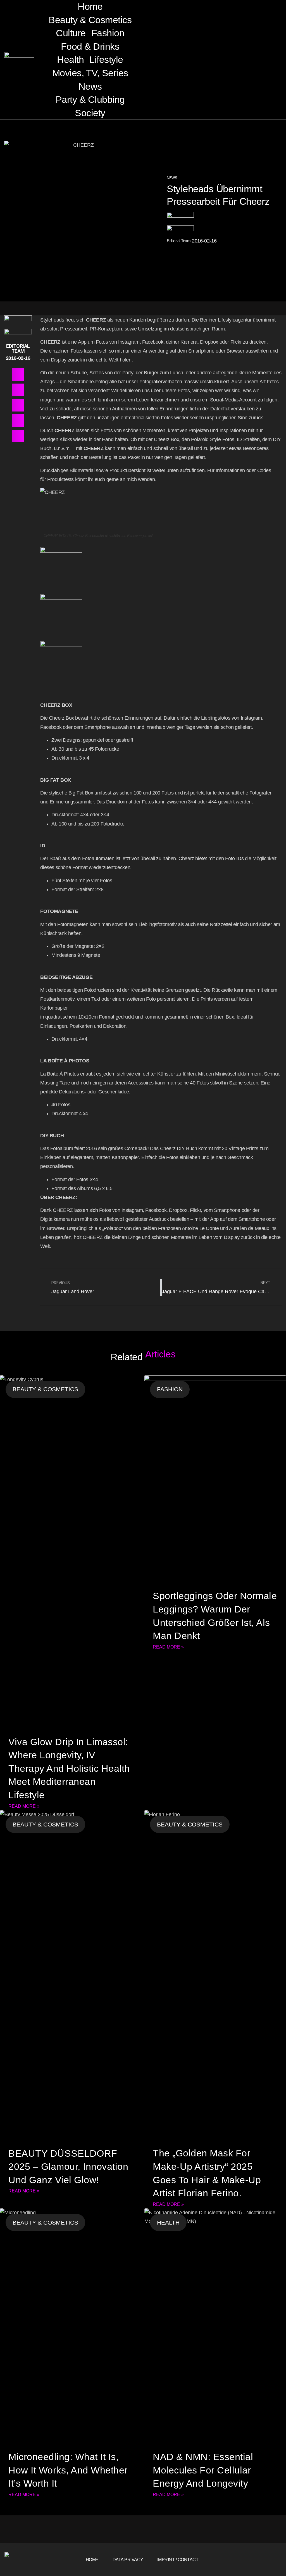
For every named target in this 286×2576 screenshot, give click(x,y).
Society (90, 113)
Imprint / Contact (178, 2560)
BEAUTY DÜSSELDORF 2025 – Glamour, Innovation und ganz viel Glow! (68, 2167)
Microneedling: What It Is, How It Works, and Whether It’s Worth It (68, 2470)
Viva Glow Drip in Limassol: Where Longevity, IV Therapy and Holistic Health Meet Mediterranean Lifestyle (69, 1768)
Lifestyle (106, 60)
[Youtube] (275, 2560)
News (90, 86)
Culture (71, 33)
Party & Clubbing (90, 99)
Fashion (108, 33)
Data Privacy (128, 2560)
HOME (92, 2560)
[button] (185, 60)
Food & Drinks (90, 46)
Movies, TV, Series (90, 73)
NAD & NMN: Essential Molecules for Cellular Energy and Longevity (203, 2470)
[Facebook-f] (258, 2560)
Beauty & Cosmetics (90, 20)
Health (70, 60)
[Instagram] (266, 2560)
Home (90, 6)
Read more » (24, 1806)
